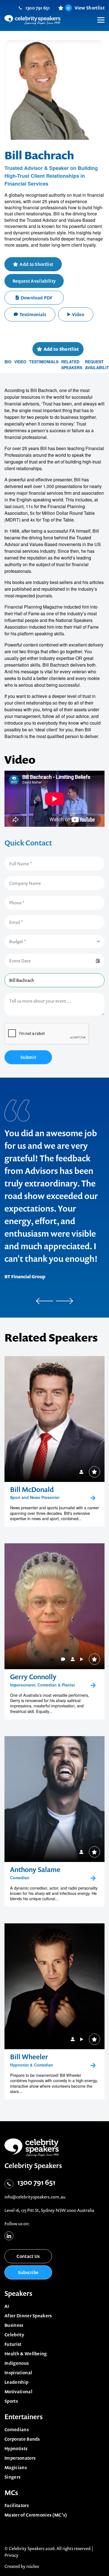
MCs (11, 2493)
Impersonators (20, 2458)
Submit (28, 1057)
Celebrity (14, 2335)
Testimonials (33, 314)
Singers (12, 2477)
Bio (8, 362)
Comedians (17, 2430)
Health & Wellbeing (26, 2354)
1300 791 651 (38, 8)
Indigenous (17, 2363)
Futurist (13, 2344)
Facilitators (17, 2505)
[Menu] (98, 16)
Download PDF (37, 298)
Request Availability (34, 281)
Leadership (16, 2382)
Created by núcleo (22, 2566)
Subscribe (28, 2272)
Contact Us (28, 2256)
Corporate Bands (22, 2439)
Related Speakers (72, 365)
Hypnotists (16, 2448)
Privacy (11, 2555)
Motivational (18, 2392)
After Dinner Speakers (28, 2316)
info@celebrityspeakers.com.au (35, 2197)
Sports (11, 2401)
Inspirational (18, 2373)
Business (14, 2325)
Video (78, 314)
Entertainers (24, 2417)
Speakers (18, 2293)
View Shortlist (86, 8)
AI (7, 2306)
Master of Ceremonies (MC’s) (36, 2515)
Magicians (16, 2467)
